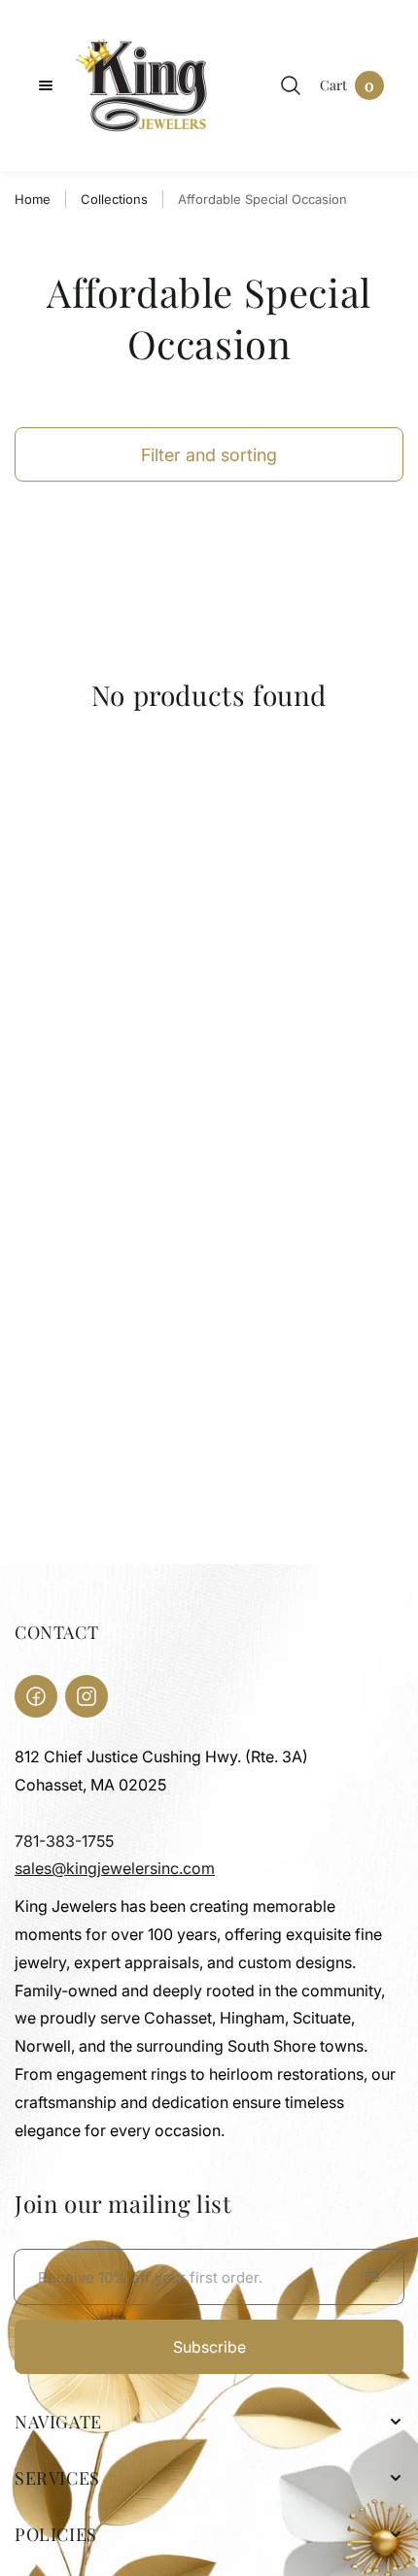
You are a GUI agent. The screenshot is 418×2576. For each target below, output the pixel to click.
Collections (114, 199)
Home (33, 199)
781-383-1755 (64, 1841)
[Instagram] (87, 1696)
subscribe (209, 2347)
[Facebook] (36, 1696)
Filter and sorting (209, 455)
